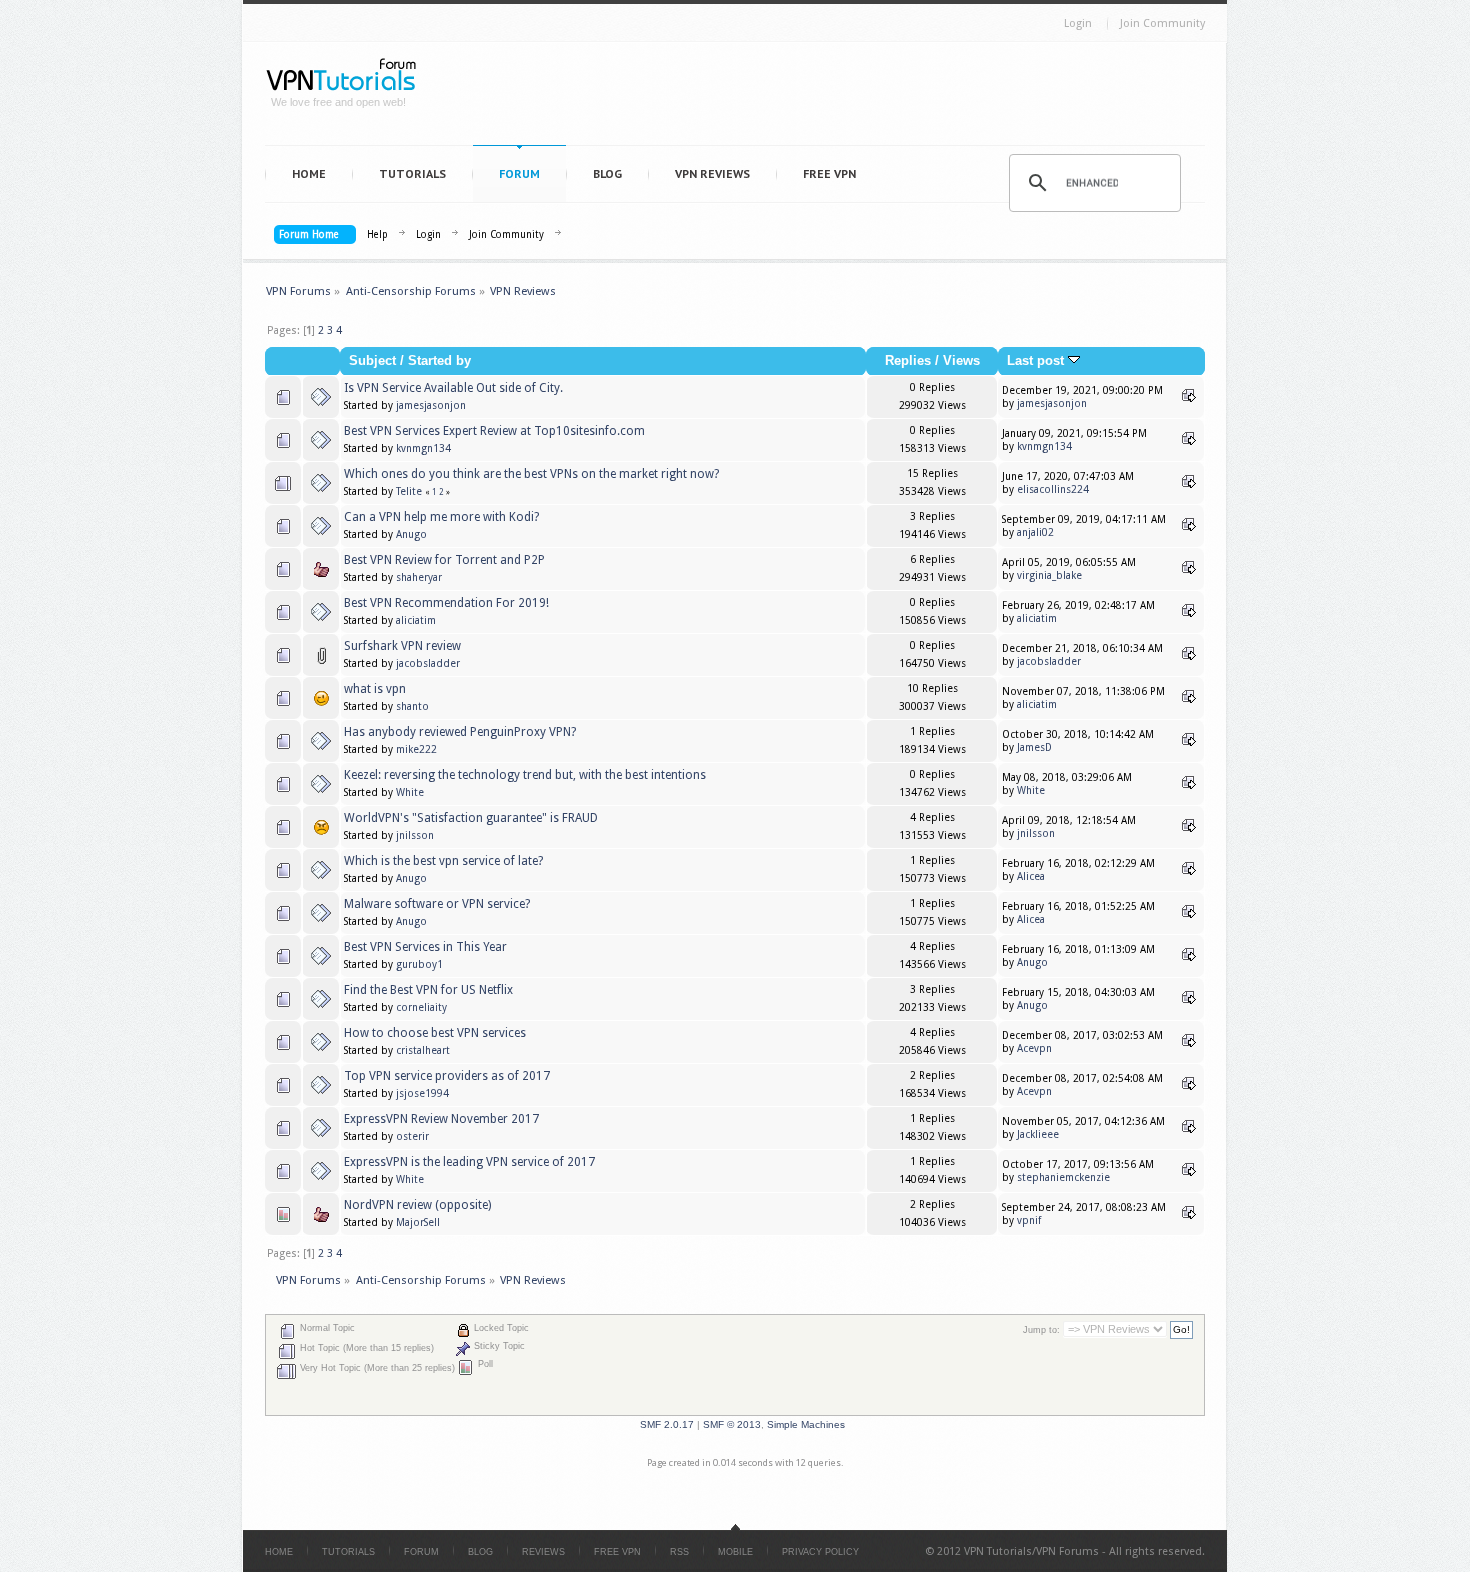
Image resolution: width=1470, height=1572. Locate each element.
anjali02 (1035, 532)
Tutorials (412, 173)
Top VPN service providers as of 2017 (447, 1076)
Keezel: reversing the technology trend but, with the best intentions (525, 775)
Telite (409, 491)
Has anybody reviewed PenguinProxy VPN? (460, 732)
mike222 (416, 749)
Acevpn (1034, 1048)
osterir (412, 1136)
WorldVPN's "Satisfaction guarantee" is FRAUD (471, 818)
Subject (372, 361)
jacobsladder (428, 663)
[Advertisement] (821, 98)
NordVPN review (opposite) (417, 1205)
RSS (679, 1552)
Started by (439, 361)
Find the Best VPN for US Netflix (428, 990)
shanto (412, 706)
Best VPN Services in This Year (425, 947)
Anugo (411, 534)
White (410, 792)
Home (309, 173)
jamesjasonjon (431, 405)
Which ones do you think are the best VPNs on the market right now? (531, 474)
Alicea (1031, 876)
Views (961, 361)
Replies (908, 361)
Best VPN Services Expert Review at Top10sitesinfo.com (494, 431)
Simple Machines (806, 1424)
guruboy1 (419, 964)
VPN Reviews (712, 173)
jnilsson (415, 835)
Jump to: (1041, 1330)
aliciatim (416, 620)
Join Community (1162, 23)
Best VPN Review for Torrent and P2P (444, 560)
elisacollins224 (1053, 489)
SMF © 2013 (732, 1424)
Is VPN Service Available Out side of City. (453, 388)
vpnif (1029, 1220)
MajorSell (418, 1222)
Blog (607, 173)
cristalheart (423, 1050)
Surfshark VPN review (402, 646)
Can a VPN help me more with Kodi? (441, 517)
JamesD (1034, 747)
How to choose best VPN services (435, 1033)
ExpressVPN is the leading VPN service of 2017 (469, 1162)
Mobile (735, 1552)
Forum (519, 173)
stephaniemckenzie (1063, 1177)
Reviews (543, 1552)
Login (1078, 23)
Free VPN (829, 173)
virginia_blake (1049, 575)
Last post (1037, 361)
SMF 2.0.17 (667, 1424)
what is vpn (375, 689)
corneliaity (421, 1007)
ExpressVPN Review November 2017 (441, 1119)
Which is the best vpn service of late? (443, 861)
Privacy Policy (820, 1552)
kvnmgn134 (423, 448)
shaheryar (419, 577)
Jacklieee (1038, 1134)
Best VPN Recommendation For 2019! (446, 603)
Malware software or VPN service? (437, 904)
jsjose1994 (422, 1093)
